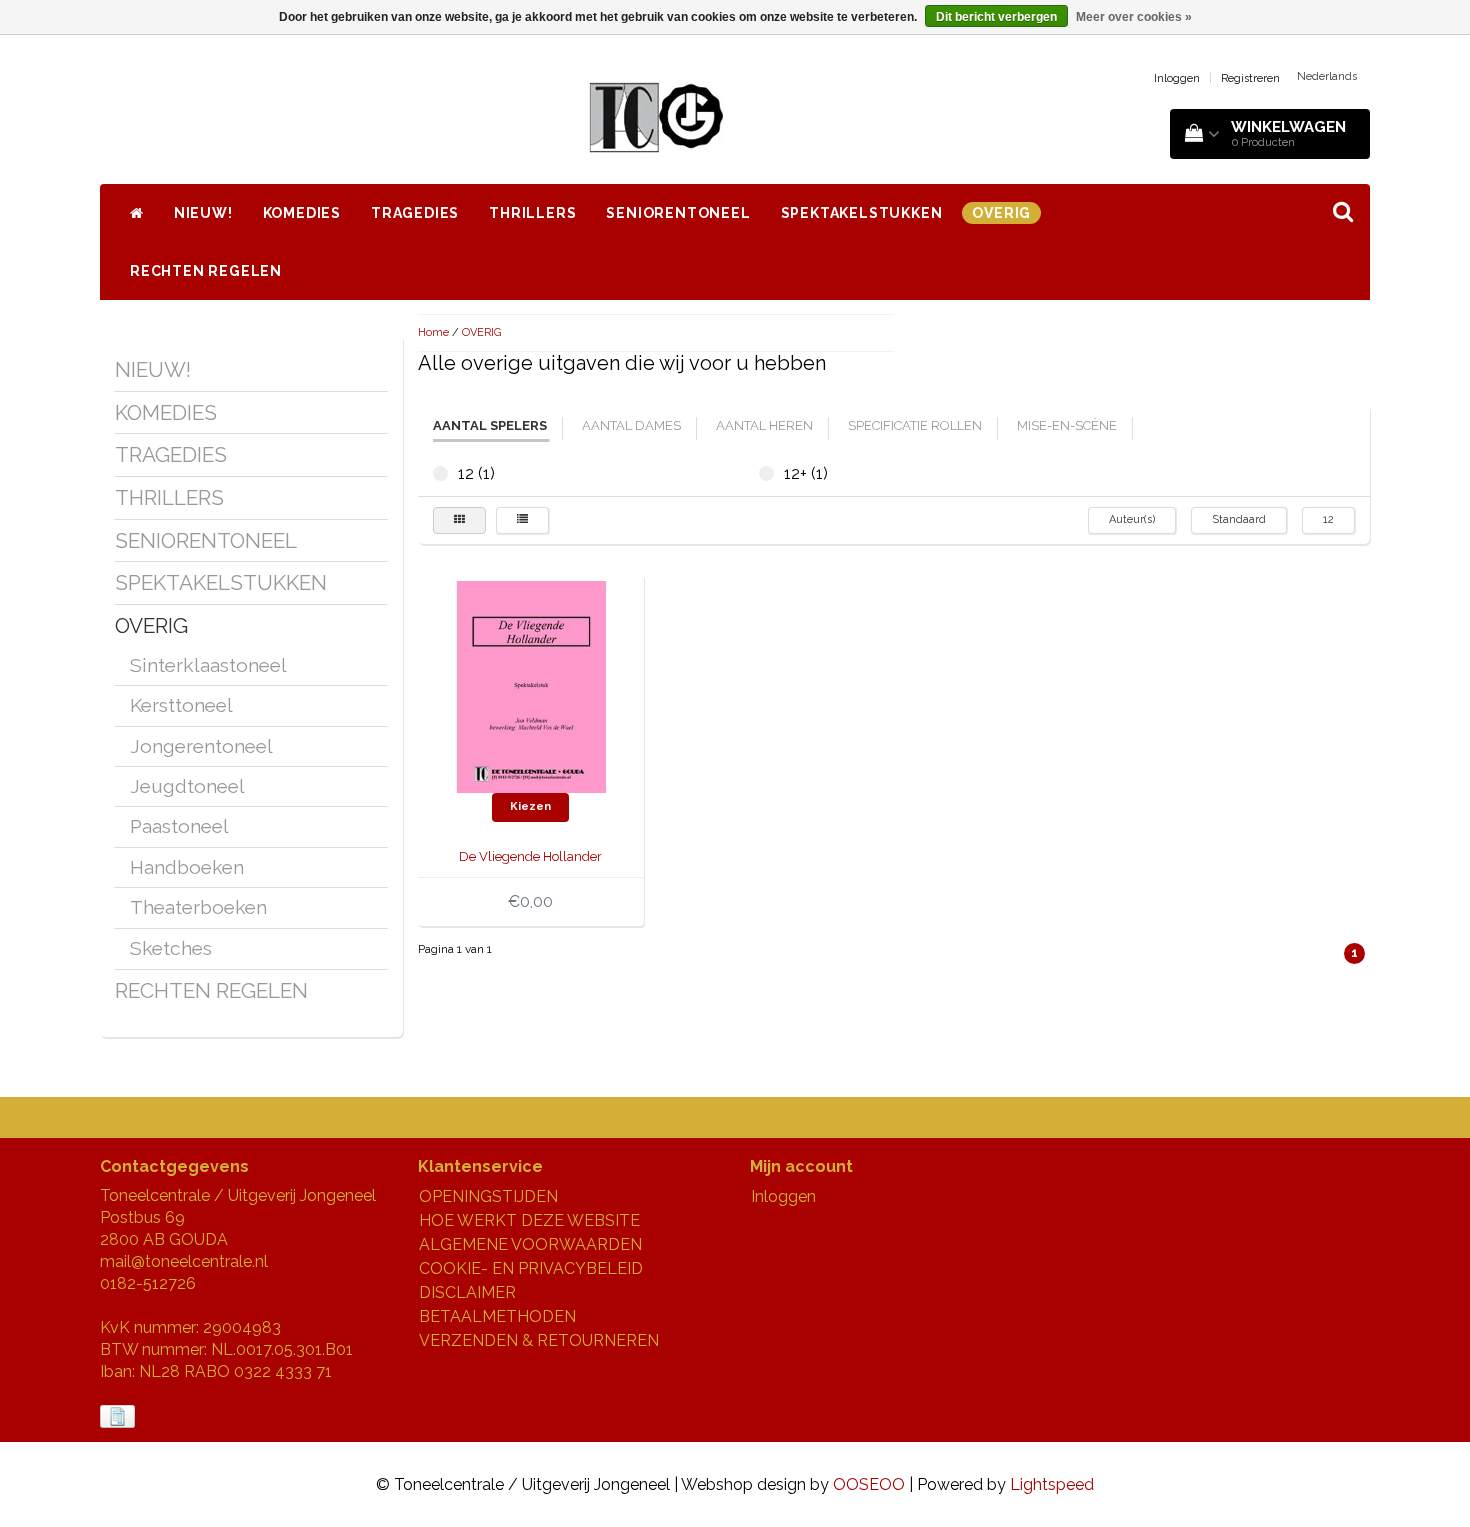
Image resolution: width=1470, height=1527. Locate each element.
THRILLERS (532, 213)
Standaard (1239, 519)
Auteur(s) (1132, 519)
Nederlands (1327, 76)
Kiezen (530, 806)
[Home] (137, 213)
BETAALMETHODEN (497, 1316)
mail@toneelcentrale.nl (184, 1261)
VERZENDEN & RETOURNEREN (539, 1340)
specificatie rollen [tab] (915, 425)
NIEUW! (203, 213)
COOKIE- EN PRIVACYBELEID (531, 1268)
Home (433, 332)
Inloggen (1177, 78)
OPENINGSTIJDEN (488, 1196)
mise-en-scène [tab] (1067, 425)
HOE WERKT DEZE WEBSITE (529, 1220)
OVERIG (1001, 213)
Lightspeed (1052, 1484)
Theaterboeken (198, 907)
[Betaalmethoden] (119, 1417)
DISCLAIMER (467, 1292)
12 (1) (440, 473)
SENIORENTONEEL (678, 213)
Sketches (171, 948)
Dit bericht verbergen (996, 17)
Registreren (1250, 78)
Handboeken (187, 867)
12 (1328, 519)
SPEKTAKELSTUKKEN (862, 213)
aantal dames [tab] (631, 425)
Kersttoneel (181, 705)
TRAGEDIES (415, 213)
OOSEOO (869, 1484)
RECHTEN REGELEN (206, 271)
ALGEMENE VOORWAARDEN (530, 1244)
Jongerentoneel (201, 746)
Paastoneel (179, 826)
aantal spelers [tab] (490, 425)
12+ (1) (766, 473)
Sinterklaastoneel (208, 665)
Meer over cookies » (1134, 17)
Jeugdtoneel (187, 786)
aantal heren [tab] (764, 425)
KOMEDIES (302, 213)
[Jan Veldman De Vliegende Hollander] (531, 685)
